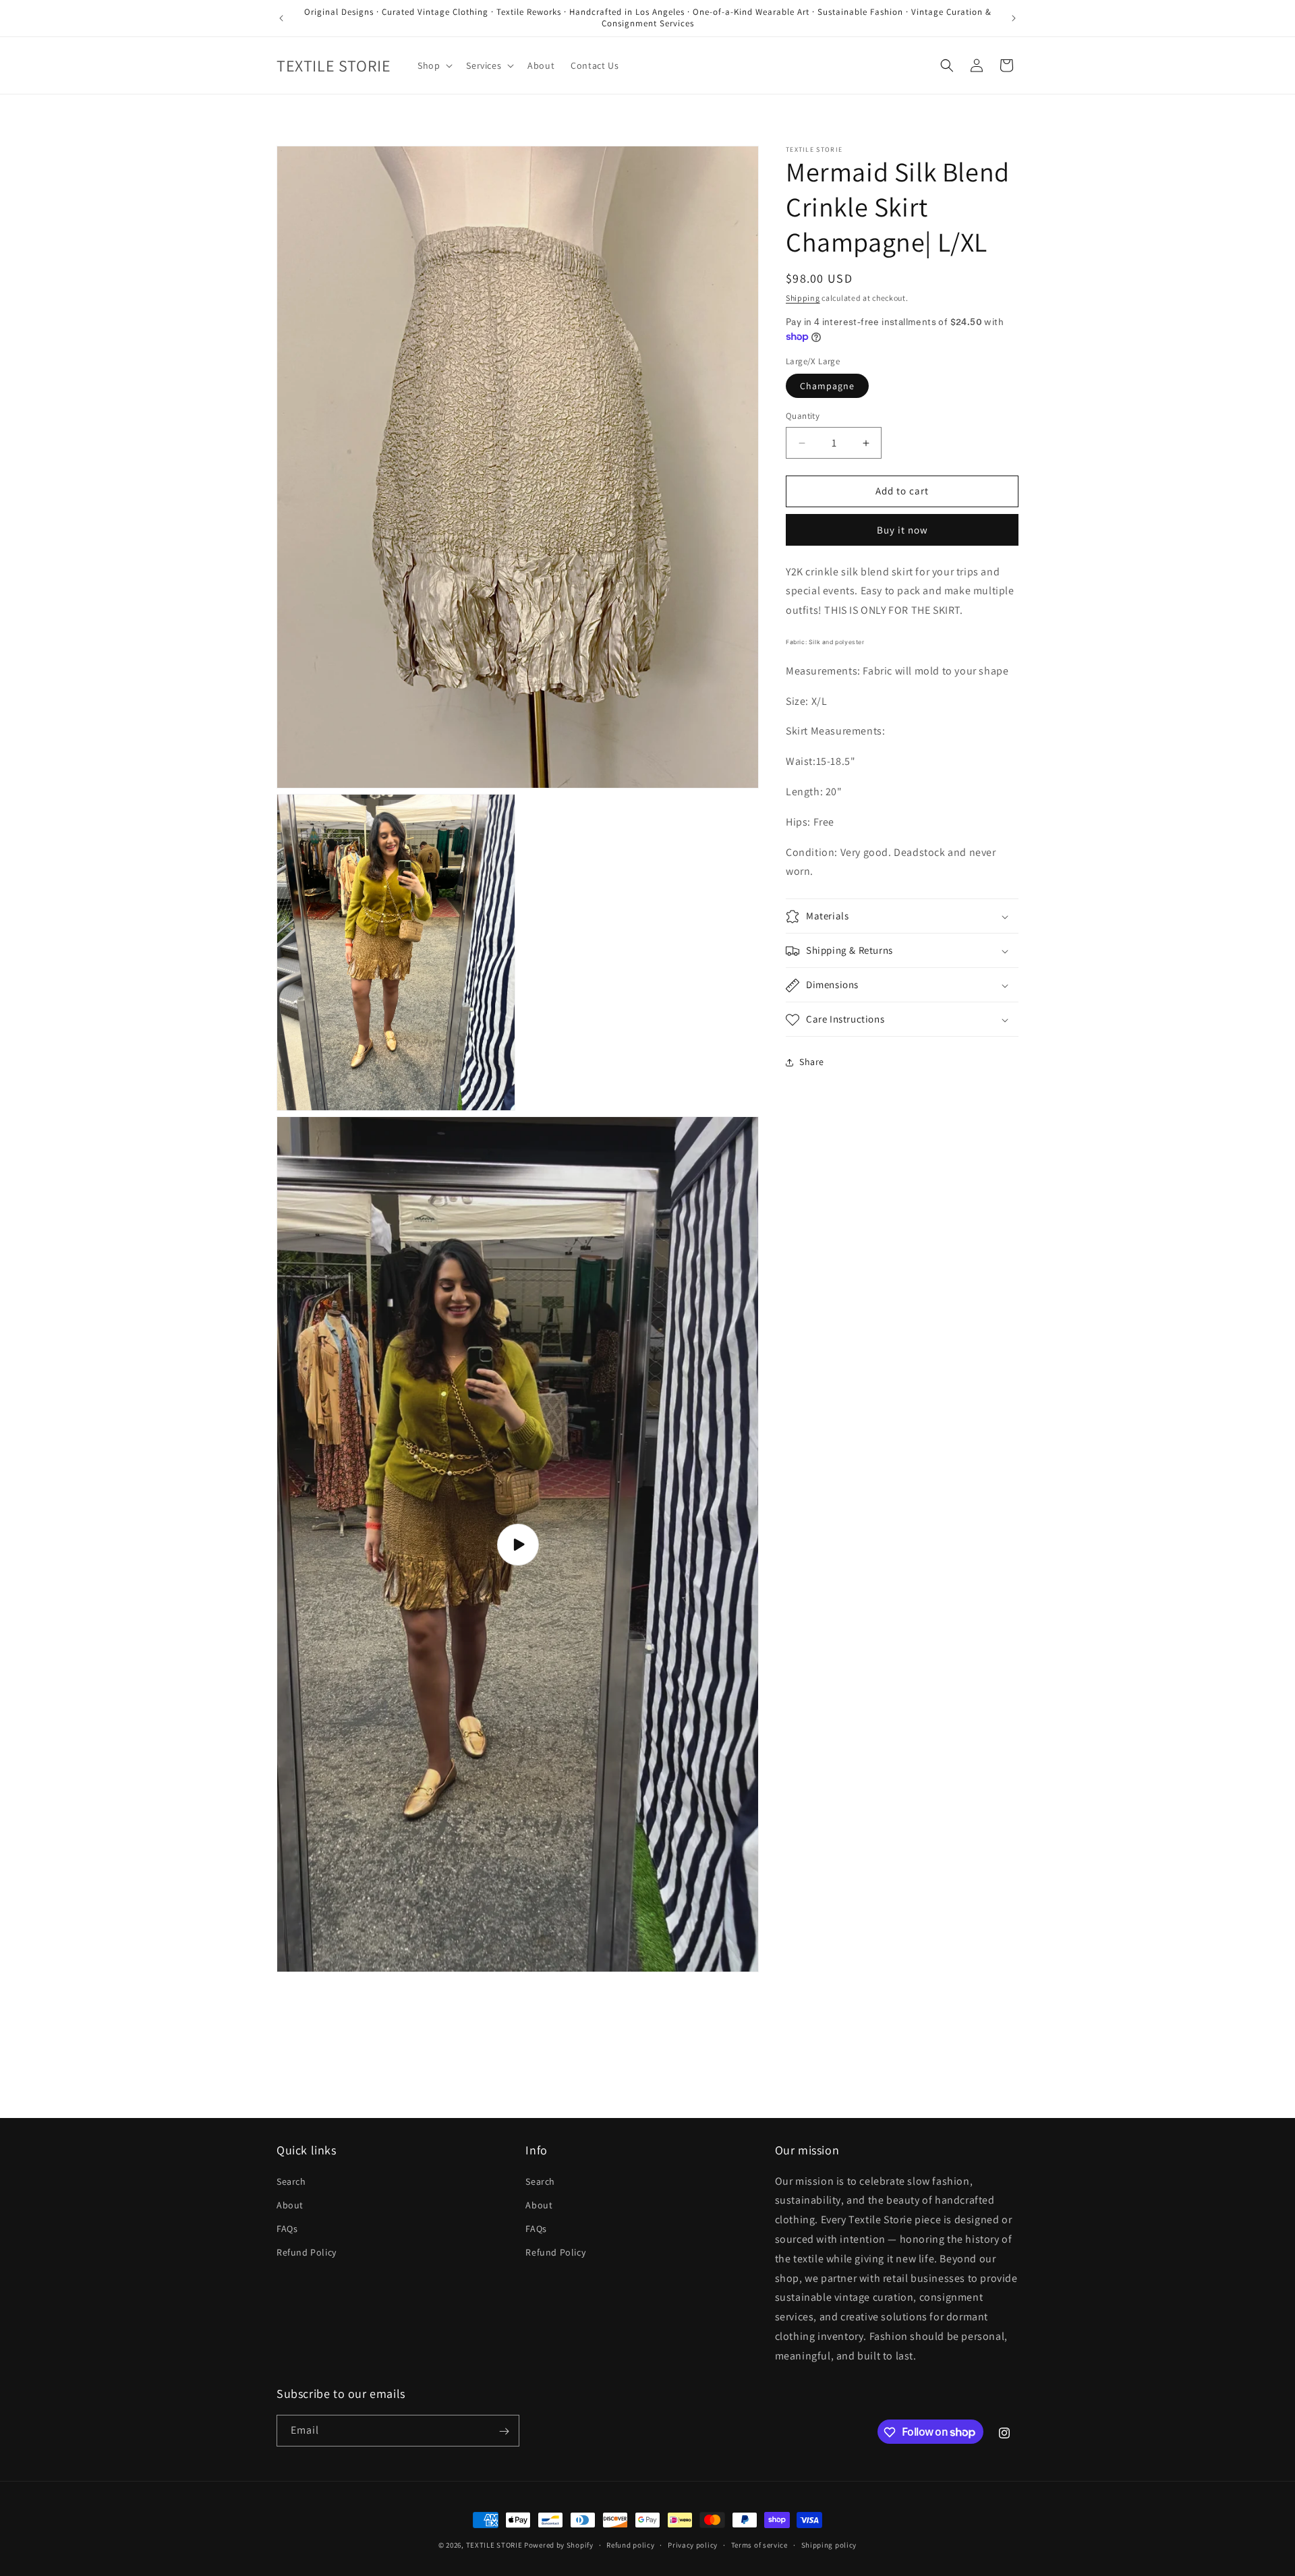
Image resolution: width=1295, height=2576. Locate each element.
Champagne (827, 387)
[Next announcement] (1014, 18)
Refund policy (630, 2544)
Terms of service (759, 2544)
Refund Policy (307, 2252)
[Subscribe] (504, 2431)
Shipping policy (829, 2544)
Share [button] (812, 1062)
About (290, 2204)
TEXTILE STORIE (494, 2545)
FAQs (287, 2229)
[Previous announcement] (281, 18)
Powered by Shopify (559, 2545)
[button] (434, 65)
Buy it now (902, 530)
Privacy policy (693, 2544)
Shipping (803, 298)
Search (291, 2181)
